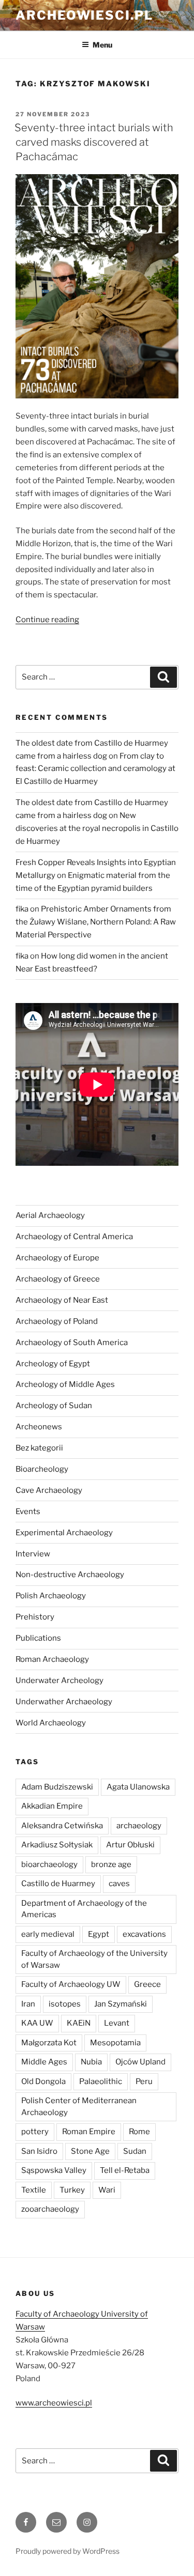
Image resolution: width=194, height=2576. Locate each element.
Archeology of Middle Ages (65, 1384)
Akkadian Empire (52, 1806)
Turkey (72, 2190)
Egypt (99, 1934)
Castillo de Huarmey (58, 1884)
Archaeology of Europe (57, 1258)
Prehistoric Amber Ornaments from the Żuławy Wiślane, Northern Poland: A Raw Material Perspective (96, 922)
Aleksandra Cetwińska (62, 1826)
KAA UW (37, 2023)
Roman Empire (89, 2132)
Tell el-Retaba (125, 2170)
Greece (147, 1984)
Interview (33, 1554)
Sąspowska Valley (54, 2170)
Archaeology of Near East (62, 1300)
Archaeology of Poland (57, 1321)
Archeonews (39, 1427)
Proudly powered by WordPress (68, 2551)
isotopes (65, 2004)
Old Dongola (43, 2081)
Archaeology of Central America (74, 1237)
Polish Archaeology (51, 1596)
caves (119, 1884)
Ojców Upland (140, 2062)
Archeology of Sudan (54, 1406)
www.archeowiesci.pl (54, 2403)
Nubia (91, 2062)
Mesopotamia (115, 2043)
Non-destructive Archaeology (70, 1575)
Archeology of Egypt (53, 1364)
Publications (38, 1638)
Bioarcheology (42, 1469)
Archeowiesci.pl (84, 15)
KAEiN (79, 2023)
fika (22, 909)
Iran (28, 2004)
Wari (107, 2190)
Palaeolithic (101, 2081)
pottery (35, 2132)
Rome (139, 2132)
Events (28, 1511)
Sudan (135, 2151)
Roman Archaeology (52, 1659)
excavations (144, 1934)
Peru (144, 2081)
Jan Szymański (121, 2004)
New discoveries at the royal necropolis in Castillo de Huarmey (97, 828)
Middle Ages (44, 2062)
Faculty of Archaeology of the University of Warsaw (94, 1959)
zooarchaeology (50, 2209)
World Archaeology (51, 1723)
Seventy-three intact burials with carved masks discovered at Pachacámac (94, 142)
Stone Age (90, 2151)
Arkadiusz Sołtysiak (57, 1845)
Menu (102, 45)
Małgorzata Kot (49, 2043)
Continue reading (47, 620)
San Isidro (39, 2151)
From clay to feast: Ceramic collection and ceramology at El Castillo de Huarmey (95, 769)
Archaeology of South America (72, 1343)
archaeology (139, 1826)
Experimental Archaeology (64, 1533)
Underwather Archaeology (64, 1702)
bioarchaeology (49, 1864)
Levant (117, 2023)
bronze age (111, 1864)
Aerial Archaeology (50, 1215)
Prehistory (35, 1617)
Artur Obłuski (130, 1845)
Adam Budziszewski (57, 1787)
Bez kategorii (39, 1448)
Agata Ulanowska (138, 1787)
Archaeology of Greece (58, 1279)
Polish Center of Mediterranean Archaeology (79, 2107)
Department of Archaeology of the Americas (84, 1909)
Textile (34, 2190)
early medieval (48, 1934)
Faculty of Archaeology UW (71, 1984)
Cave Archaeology (49, 1490)
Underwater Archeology (59, 1680)
